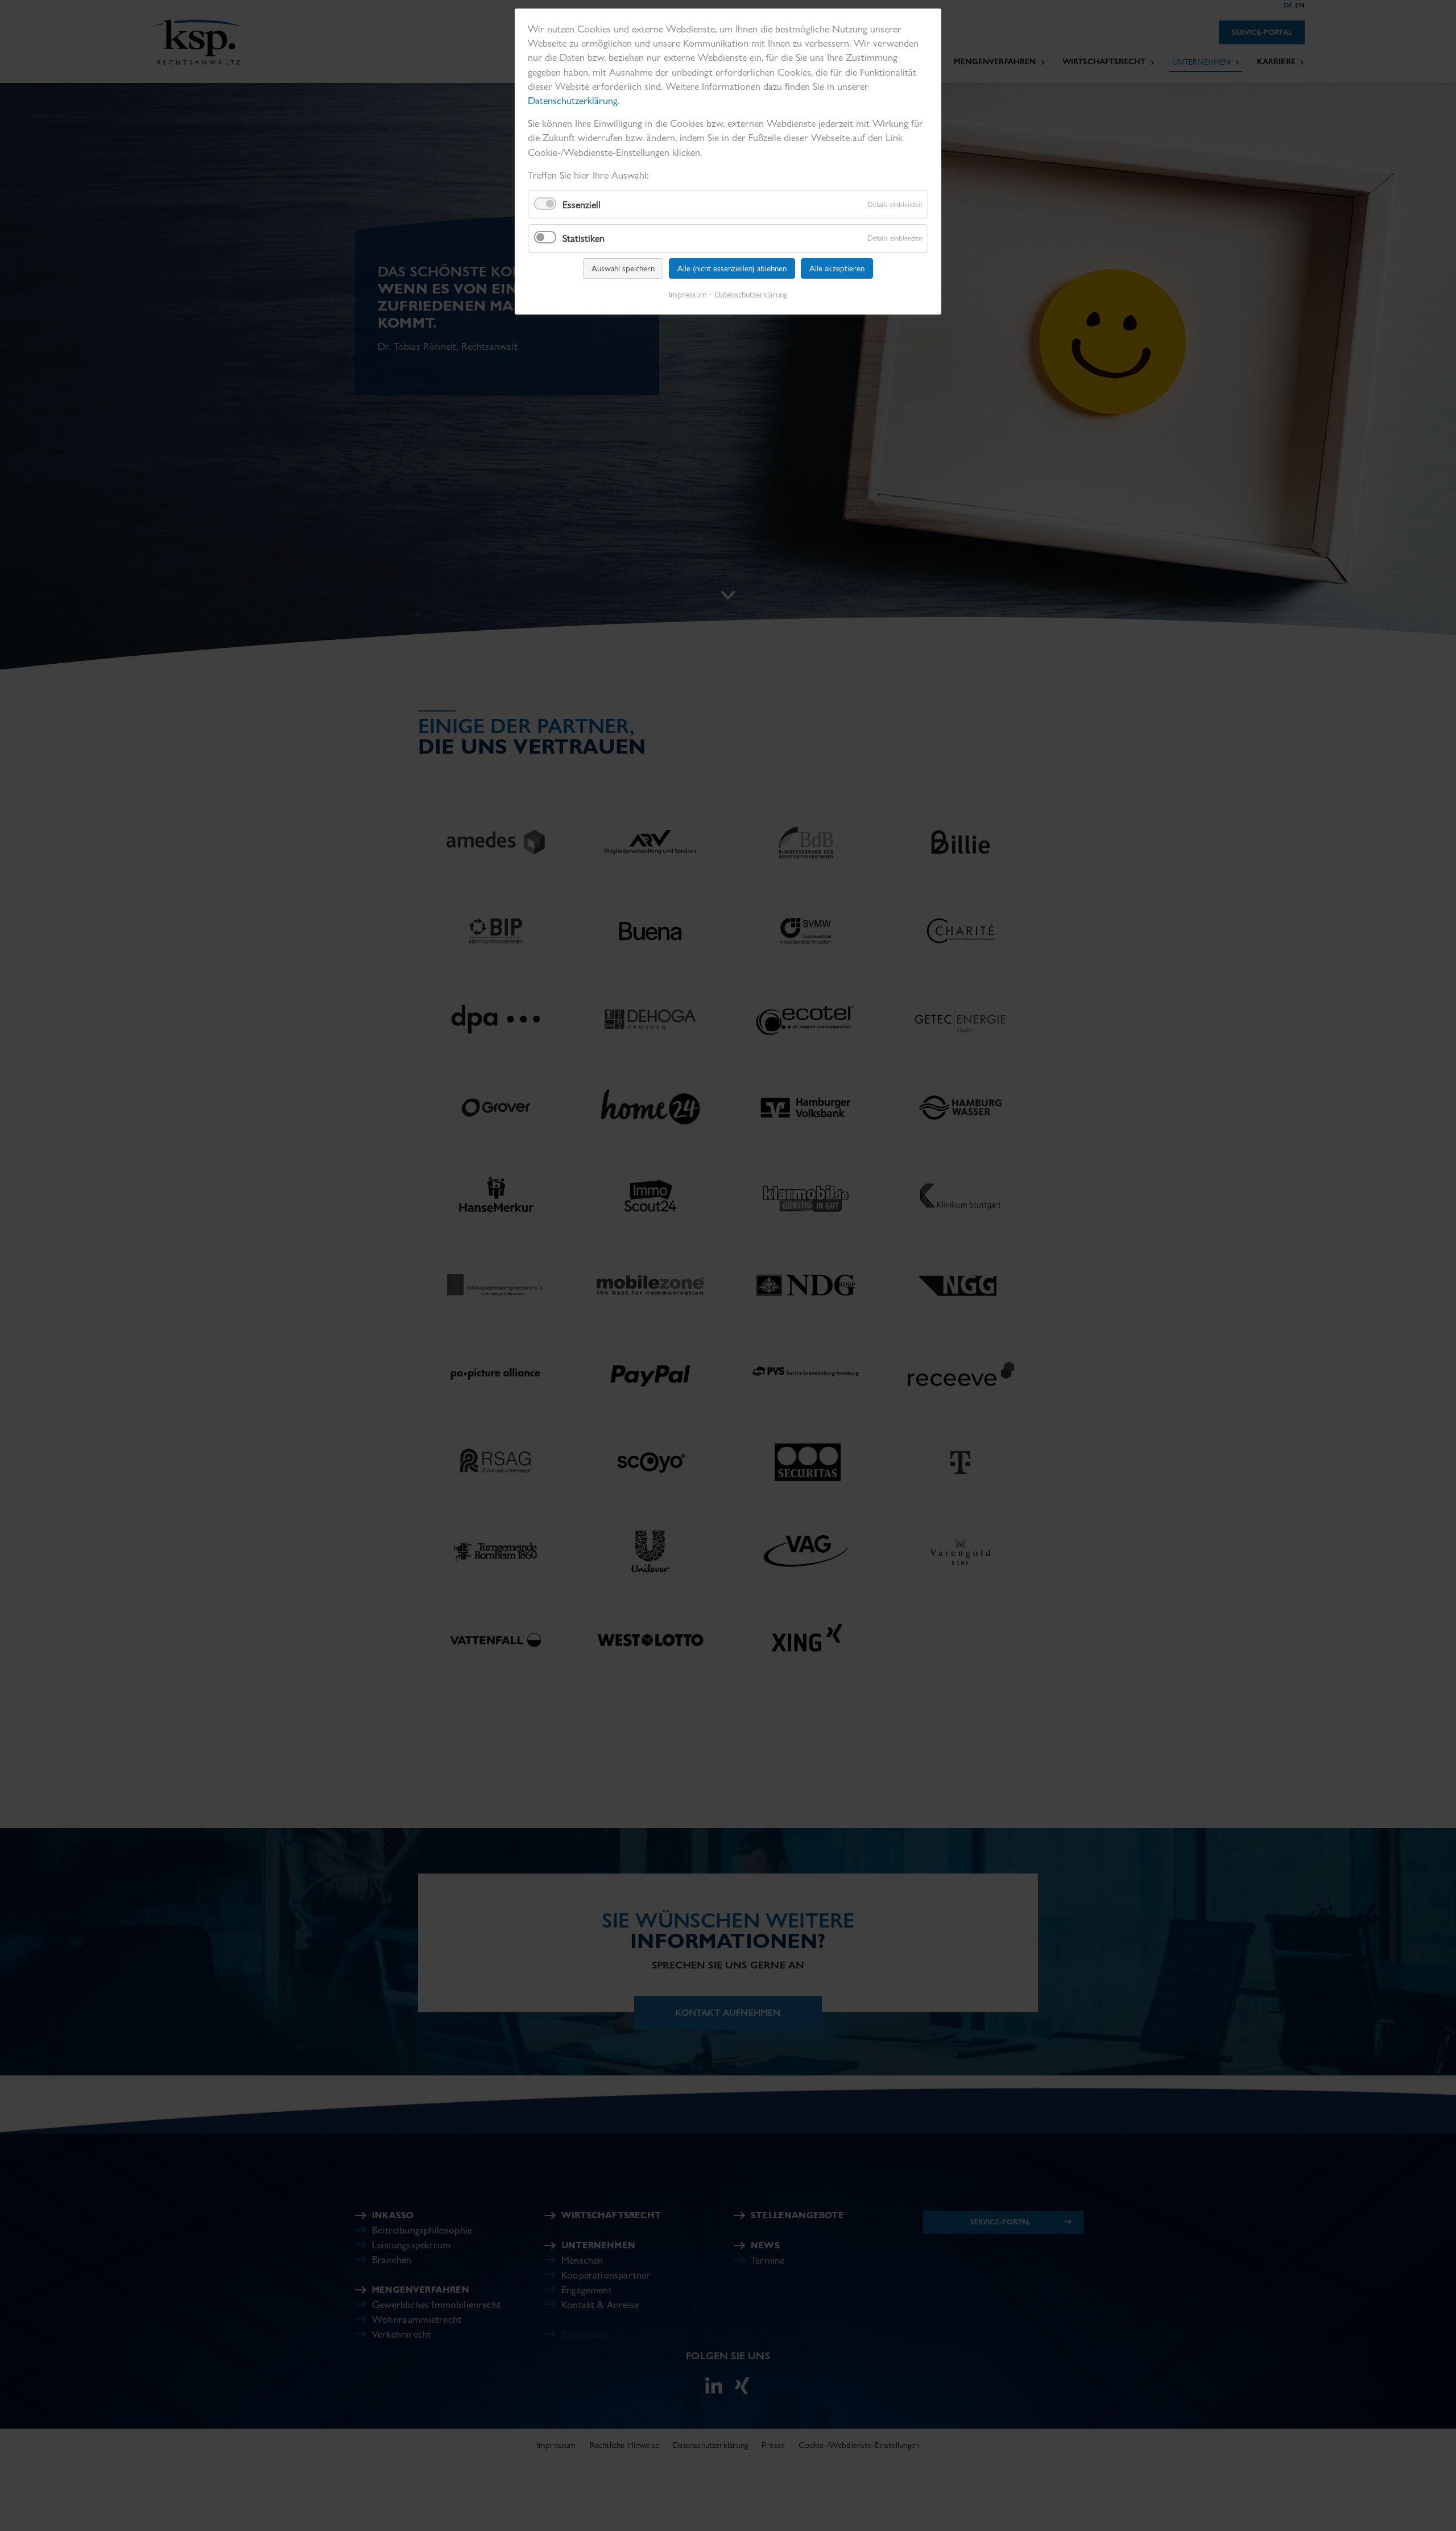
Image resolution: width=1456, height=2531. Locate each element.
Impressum (688, 295)
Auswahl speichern (623, 268)
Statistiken (584, 238)
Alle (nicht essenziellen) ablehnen (732, 268)
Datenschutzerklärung (573, 100)
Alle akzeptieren (837, 268)
